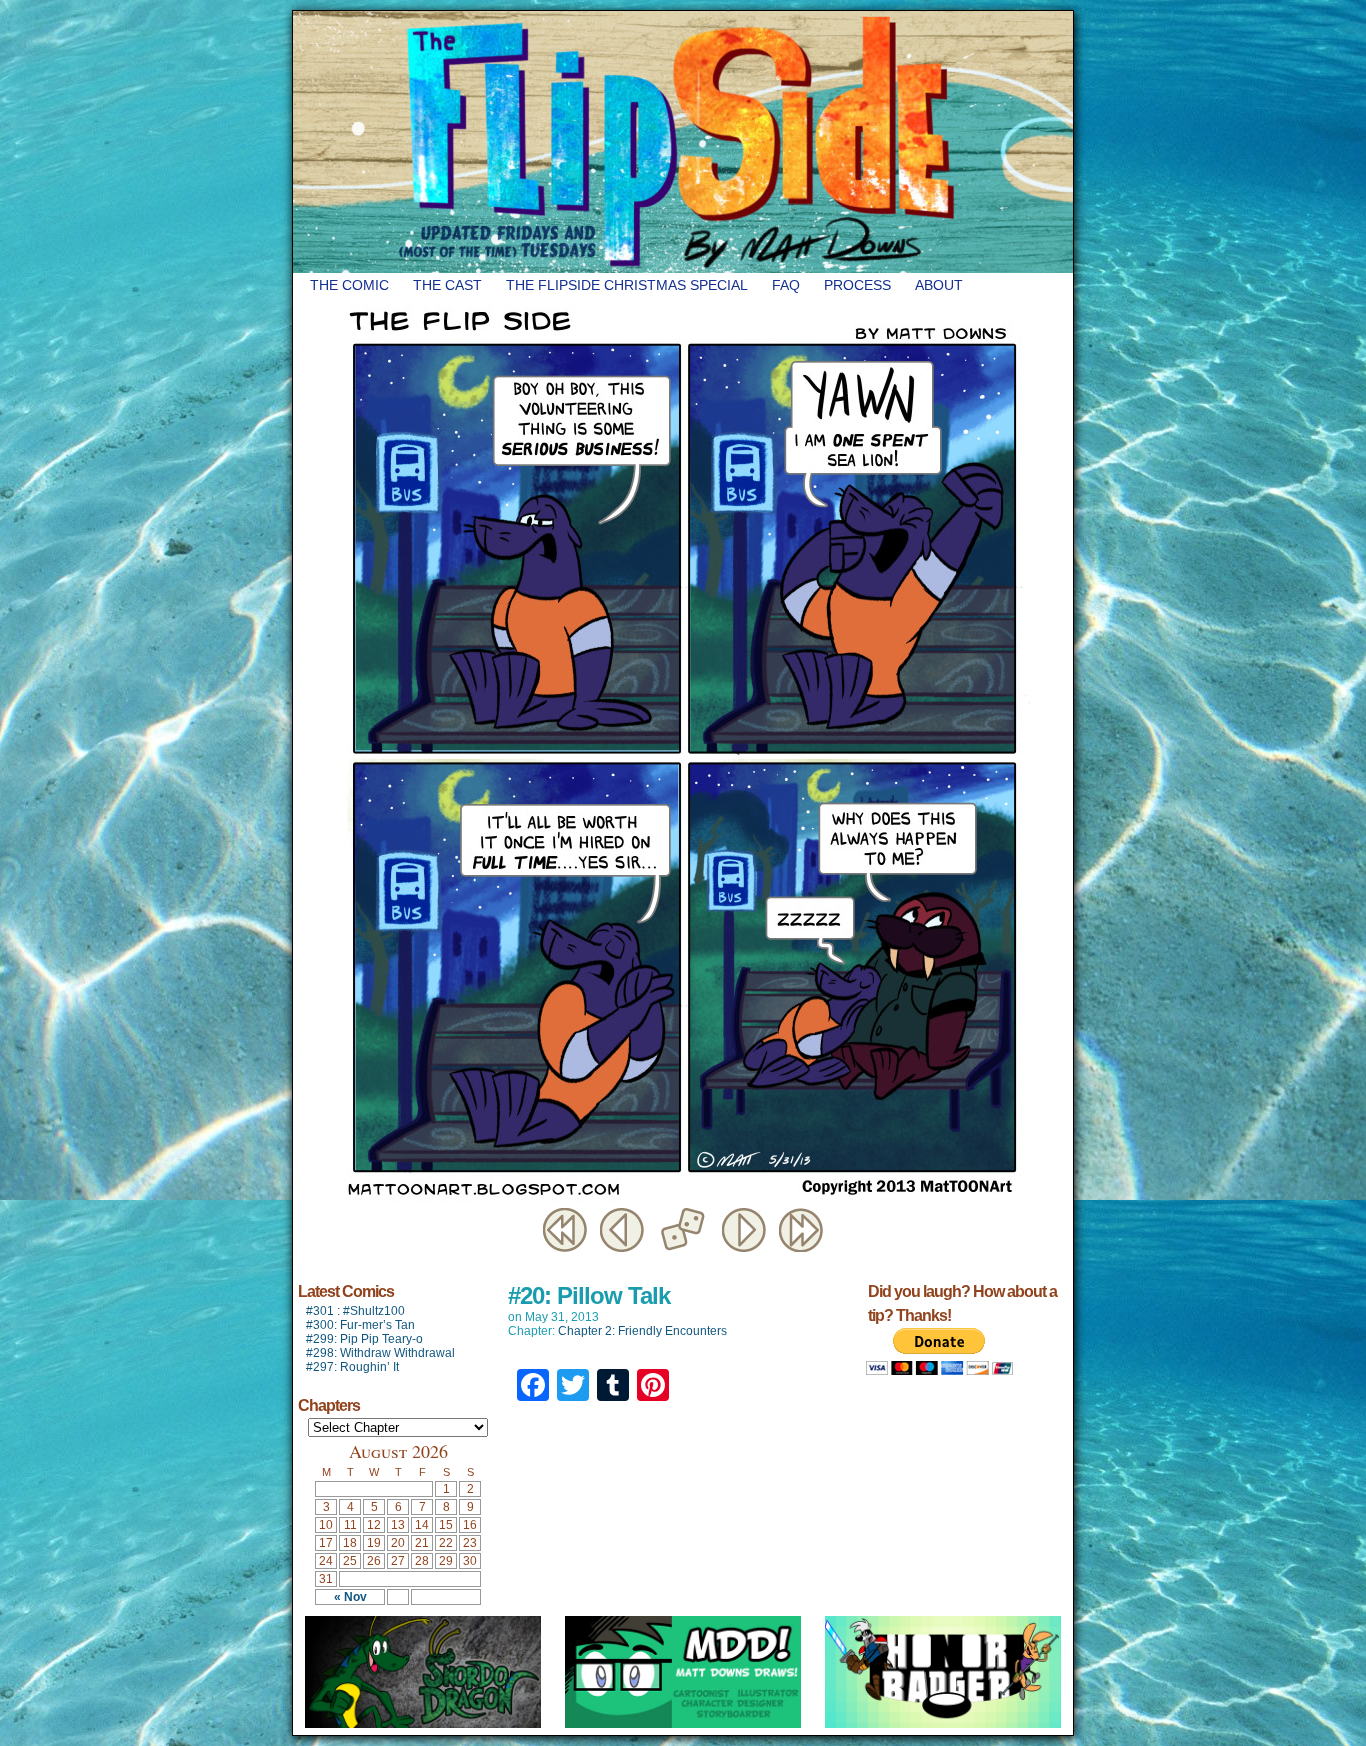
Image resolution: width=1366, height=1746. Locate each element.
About (939, 285)
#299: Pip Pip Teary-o (364, 1339)
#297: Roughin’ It (352, 1367)
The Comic (349, 285)
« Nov (350, 1597)
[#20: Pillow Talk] (683, 1199)
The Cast (447, 285)
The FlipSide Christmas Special (627, 285)
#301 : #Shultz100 (355, 1311)
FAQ (786, 285)
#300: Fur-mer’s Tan (360, 1325)
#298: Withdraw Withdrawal (380, 1353)
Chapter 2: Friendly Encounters (642, 1331)
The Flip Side (783, 142)
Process (857, 285)
